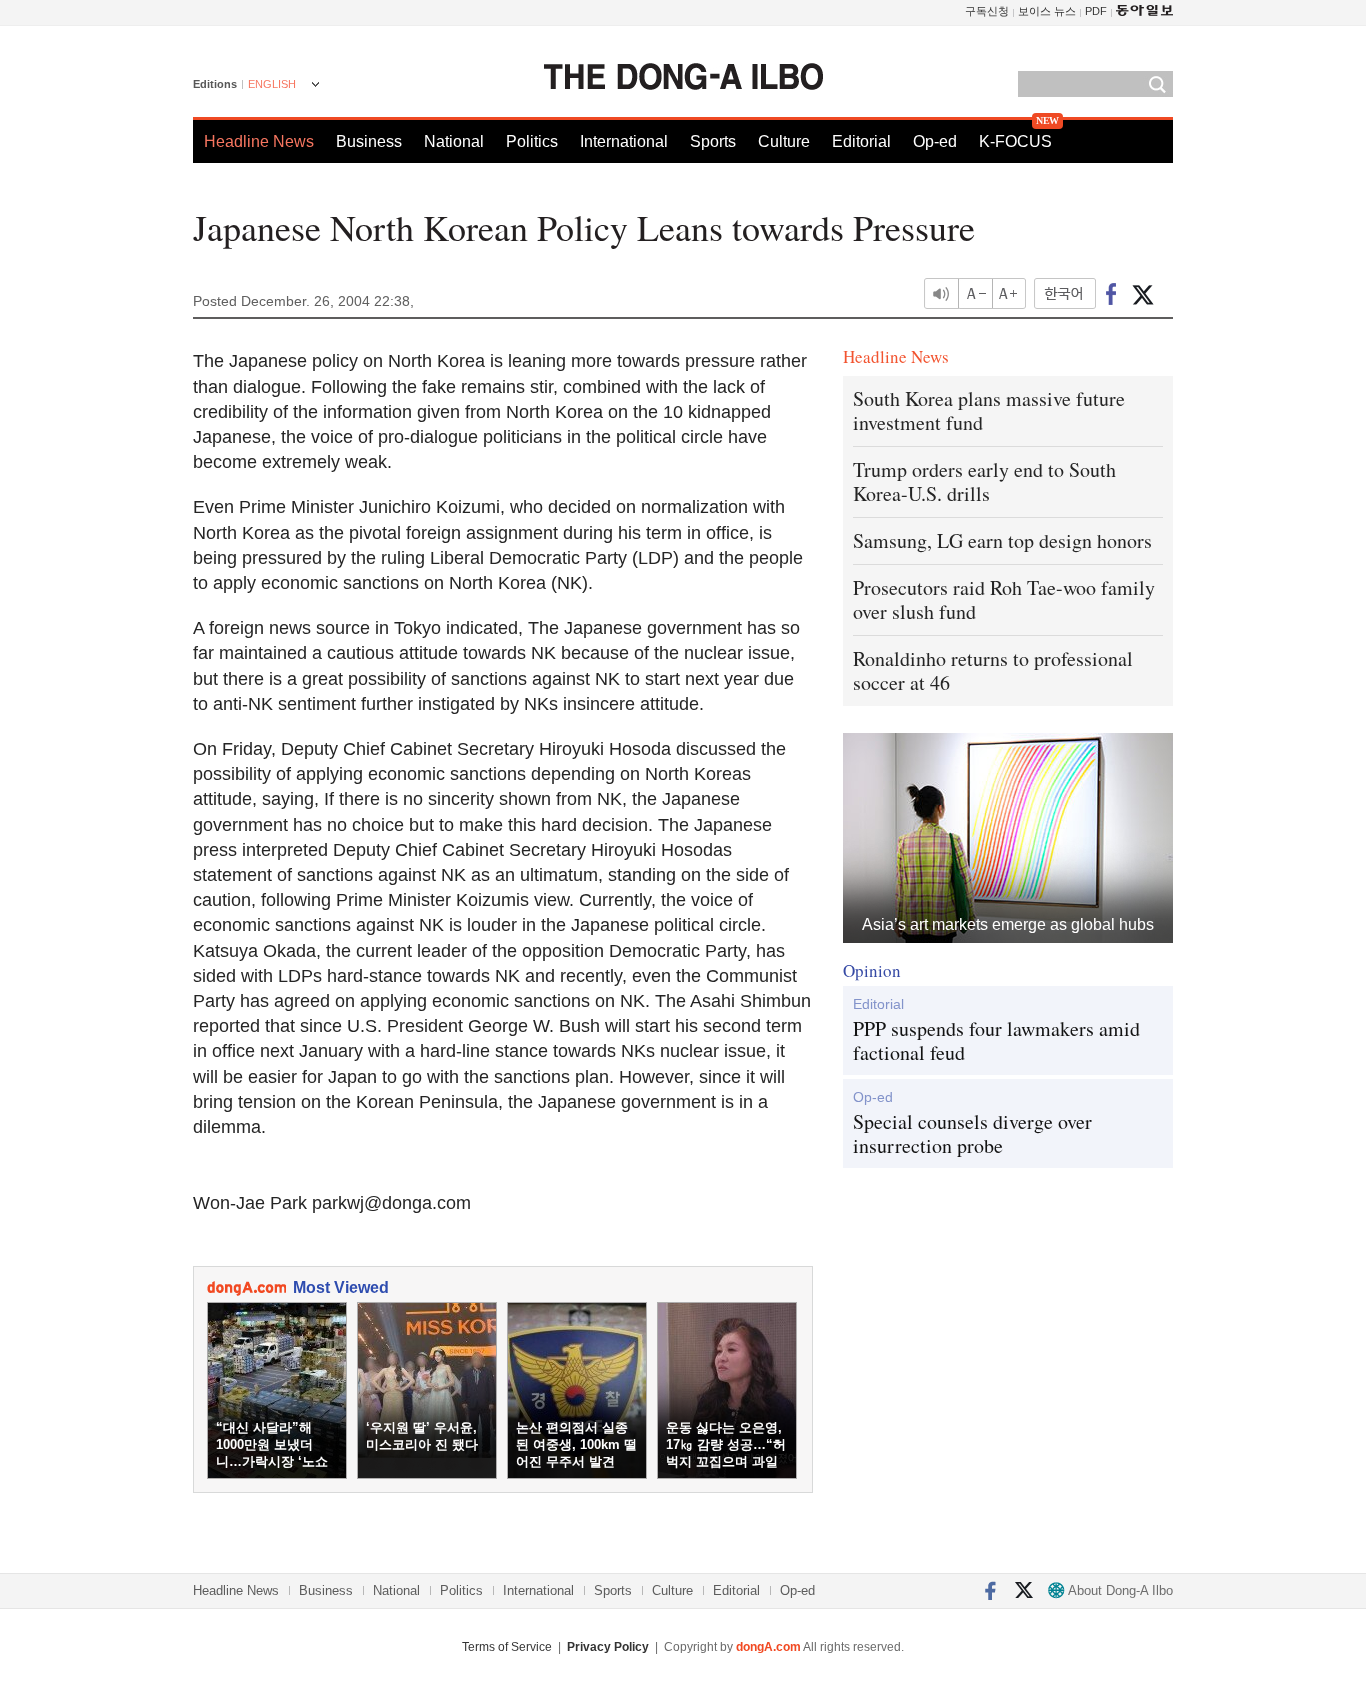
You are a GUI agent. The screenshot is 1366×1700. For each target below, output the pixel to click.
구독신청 (987, 11)
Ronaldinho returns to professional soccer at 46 (993, 670)
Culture (784, 141)
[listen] (941, 293)
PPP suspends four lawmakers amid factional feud (996, 1041)
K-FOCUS (1015, 141)
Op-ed (935, 141)
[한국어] (1065, 293)
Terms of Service (507, 1647)
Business (369, 141)
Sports (713, 141)
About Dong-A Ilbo (1119, 1590)
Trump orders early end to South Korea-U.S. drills (984, 481)
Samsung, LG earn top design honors (1002, 540)
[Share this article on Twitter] (1142, 293)
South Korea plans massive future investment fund (989, 410)
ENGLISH (272, 84)
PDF (1096, 11)
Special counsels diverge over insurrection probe (972, 1134)
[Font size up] (1010, 293)
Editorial (861, 141)
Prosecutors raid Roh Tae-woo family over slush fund (1004, 599)
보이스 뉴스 (1047, 11)
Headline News (259, 141)
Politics (532, 141)
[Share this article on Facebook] (1111, 293)
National (454, 141)
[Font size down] (975, 293)
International (624, 141)
